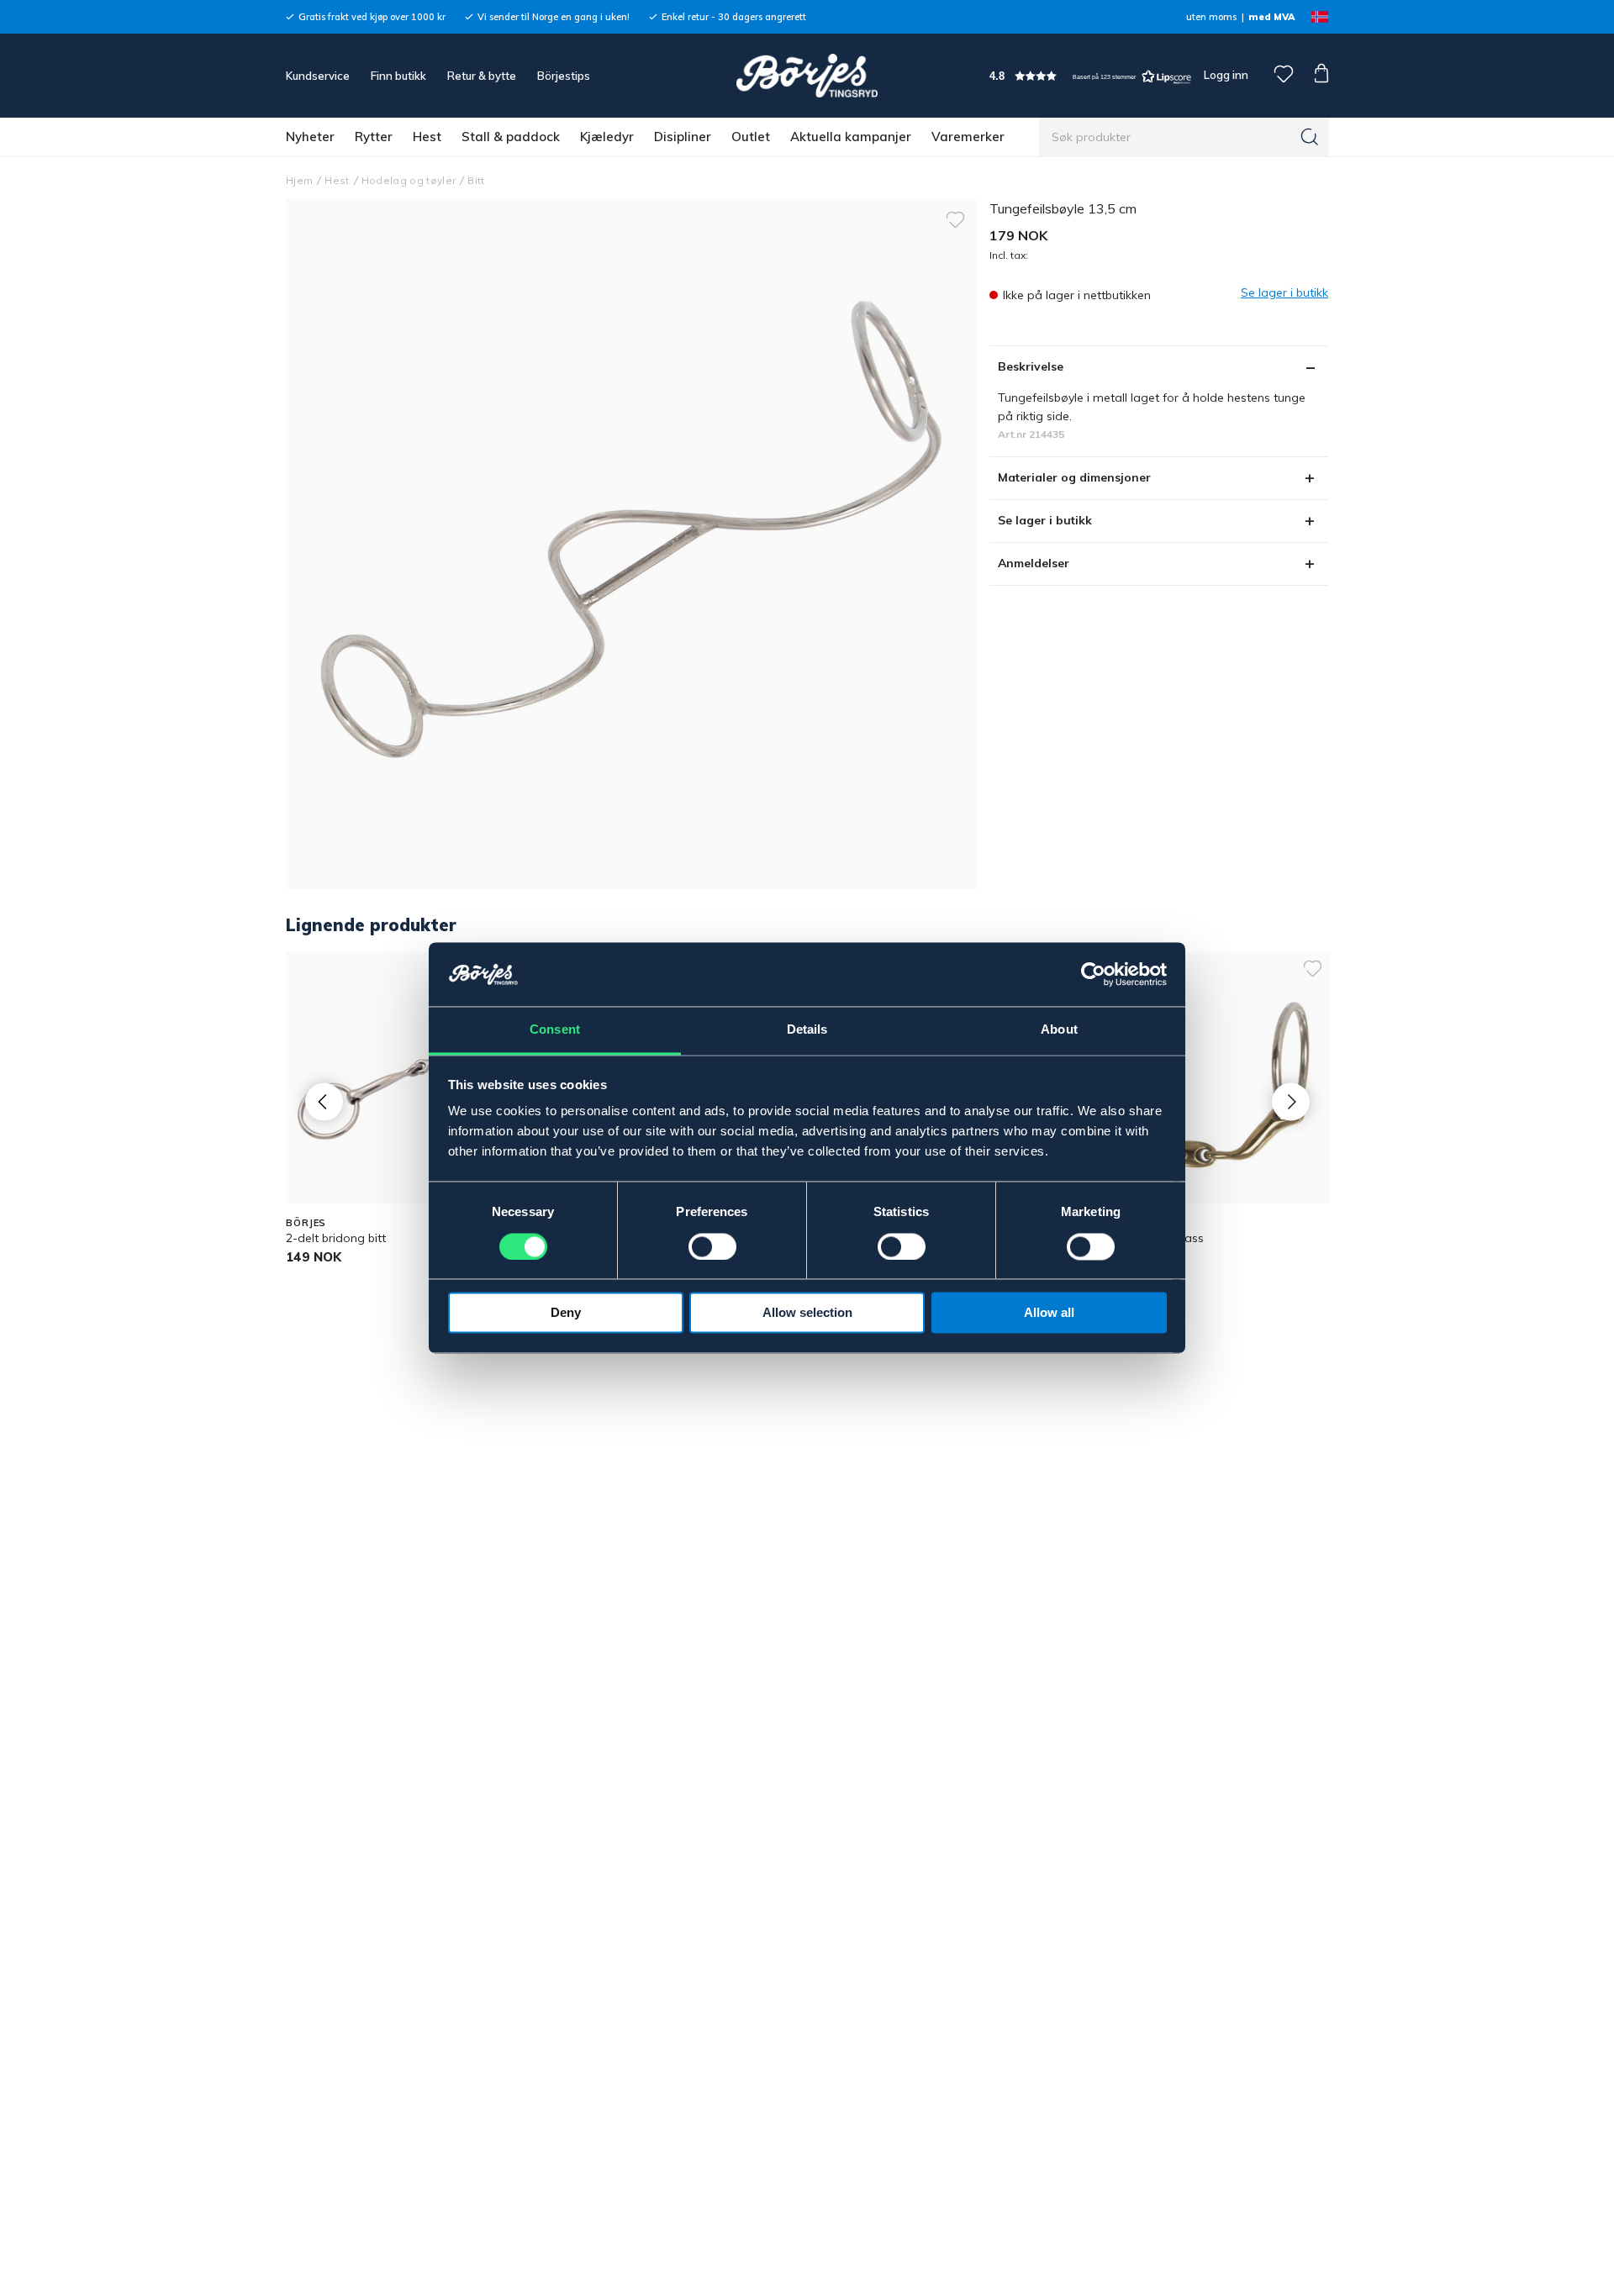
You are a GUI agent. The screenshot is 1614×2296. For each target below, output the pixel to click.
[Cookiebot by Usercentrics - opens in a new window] (1093, 975)
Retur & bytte (482, 76)
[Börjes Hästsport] (807, 76)
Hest (427, 137)
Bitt (476, 180)
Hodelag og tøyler (409, 180)
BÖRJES (306, 1223)
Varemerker (968, 137)
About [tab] (1059, 1030)
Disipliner (683, 137)
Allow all (1049, 1313)
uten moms (1211, 17)
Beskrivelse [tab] (1031, 366)
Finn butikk (398, 76)
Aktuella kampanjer (851, 137)
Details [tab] (807, 1030)
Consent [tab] (555, 1030)
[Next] (1291, 1101)
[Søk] (1310, 137)
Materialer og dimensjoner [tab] (1074, 477)
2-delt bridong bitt (336, 1238)
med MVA (1271, 17)
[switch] (712, 1247)
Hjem (299, 180)
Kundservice (318, 76)
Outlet (751, 137)
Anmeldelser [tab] (1034, 563)
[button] (1090, 76)
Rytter (374, 137)
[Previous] (324, 1101)
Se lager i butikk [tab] (1045, 520)
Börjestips (564, 76)
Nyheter (310, 137)
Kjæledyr (607, 137)
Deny (566, 1313)
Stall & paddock (511, 137)
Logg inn (1225, 75)
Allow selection (807, 1313)
